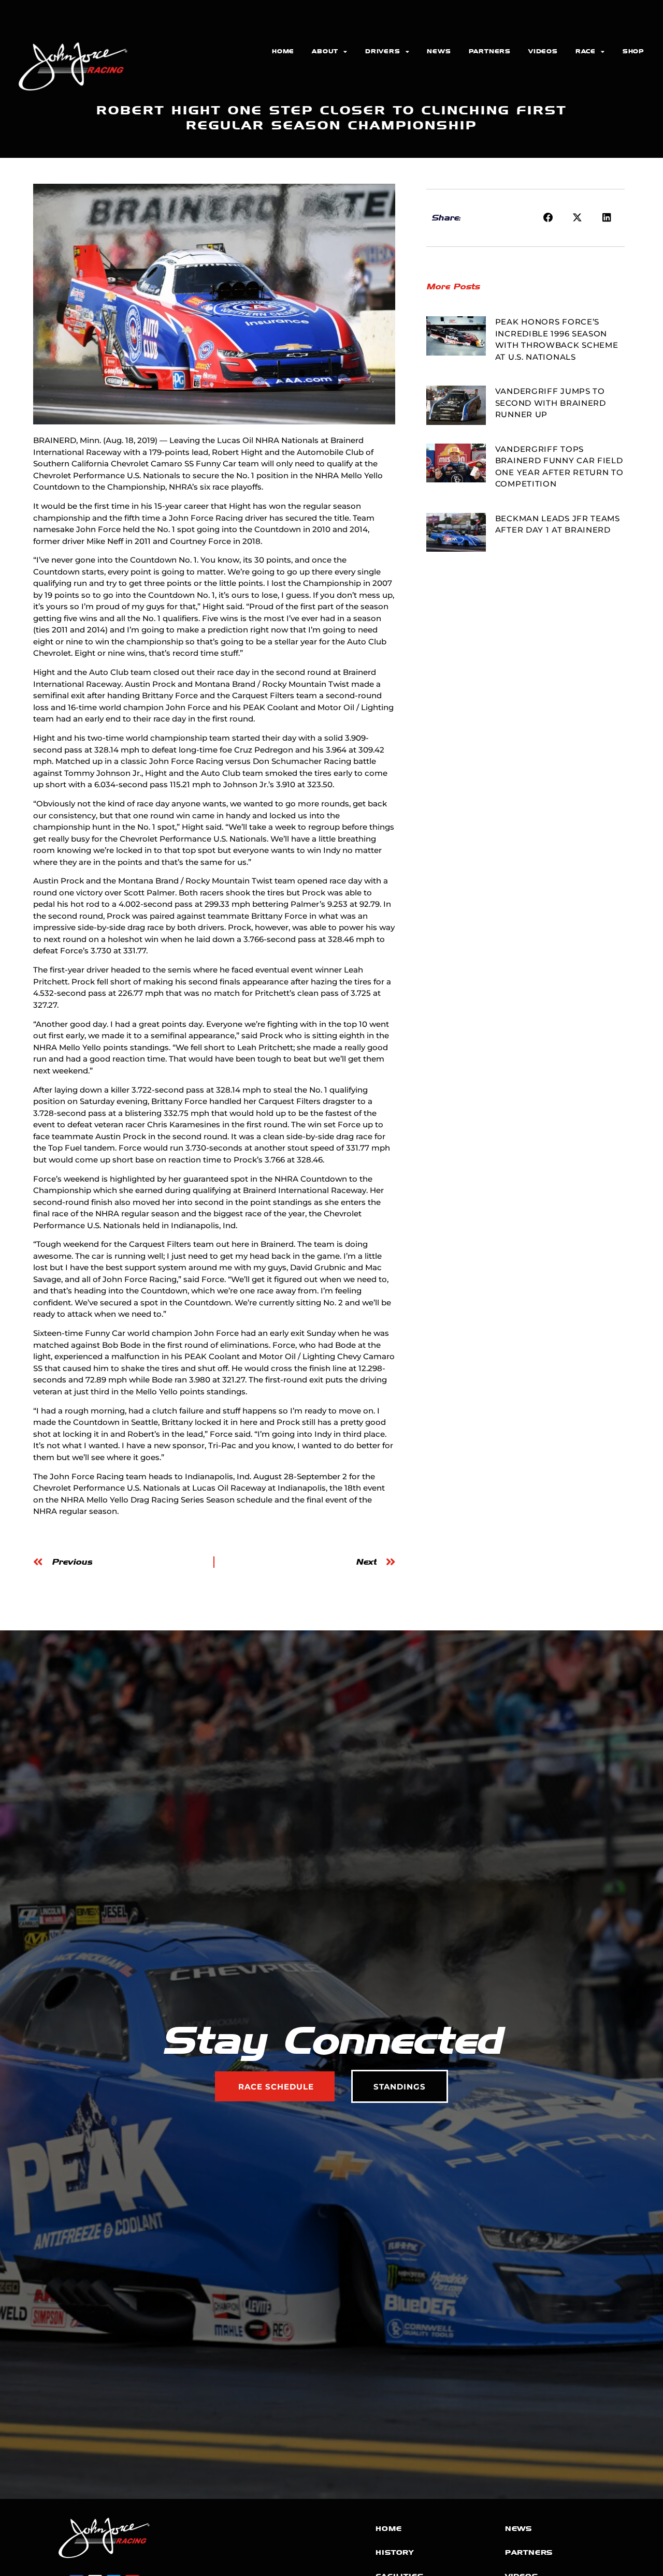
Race (586, 51)
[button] (548, 218)
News (439, 51)
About (325, 51)
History (395, 2552)
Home (283, 51)
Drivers (383, 51)
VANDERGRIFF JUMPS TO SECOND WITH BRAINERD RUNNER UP (551, 403)
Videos (543, 51)
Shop (633, 51)
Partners (490, 51)
